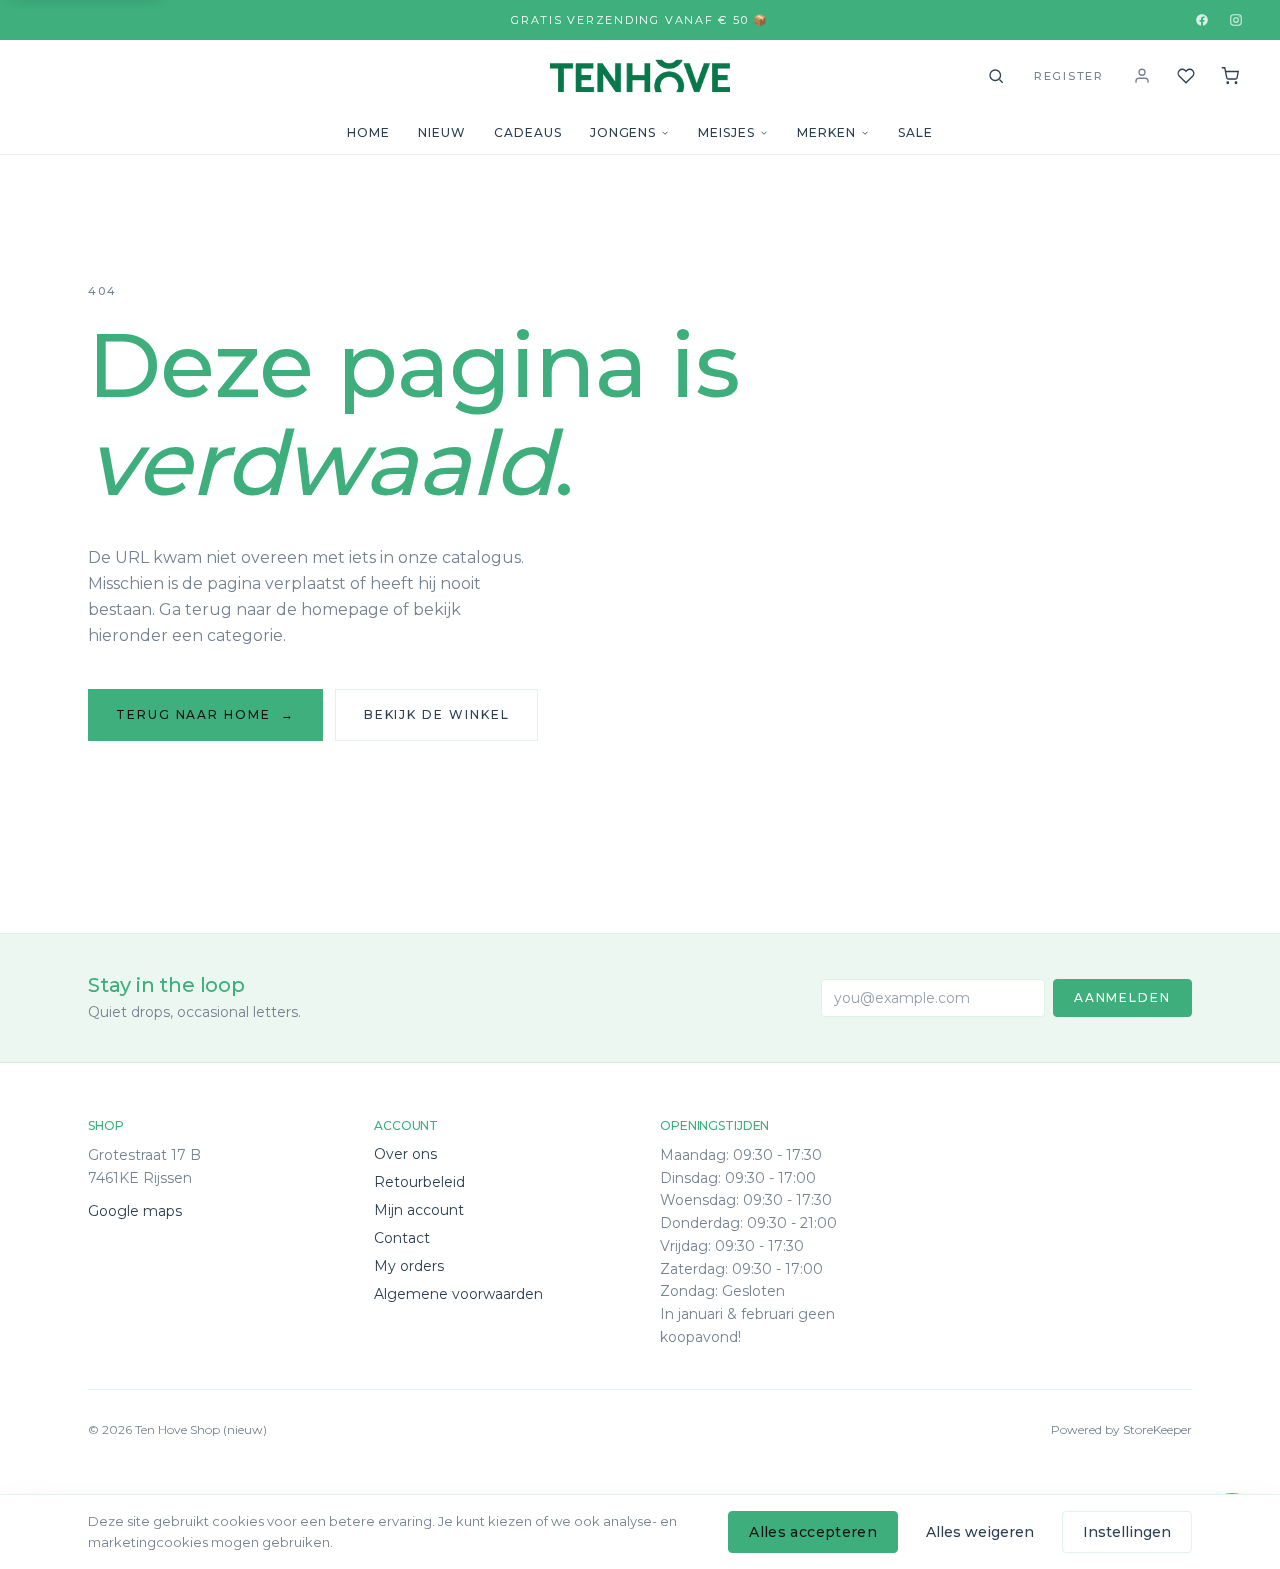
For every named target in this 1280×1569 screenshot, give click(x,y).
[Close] (835, 1306)
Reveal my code (640, 1468)
